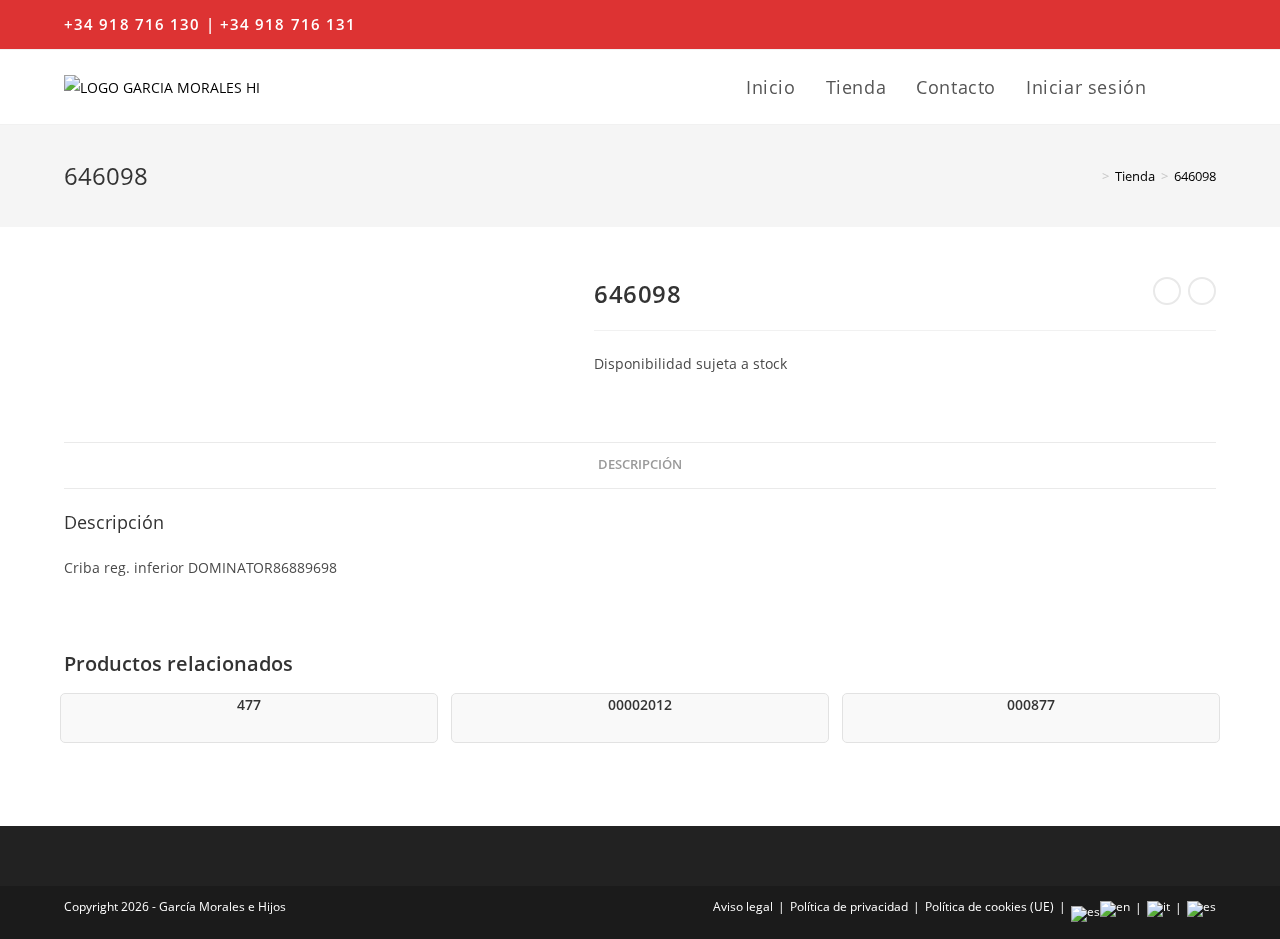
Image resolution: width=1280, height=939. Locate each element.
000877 (1031, 704)
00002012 (640, 704)
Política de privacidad (849, 906)
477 (249, 704)
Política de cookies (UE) (989, 906)
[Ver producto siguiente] (1202, 291)
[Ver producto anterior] (1167, 291)
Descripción (640, 464)
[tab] (640, 465)
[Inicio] (1091, 176)
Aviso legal (743, 906)
